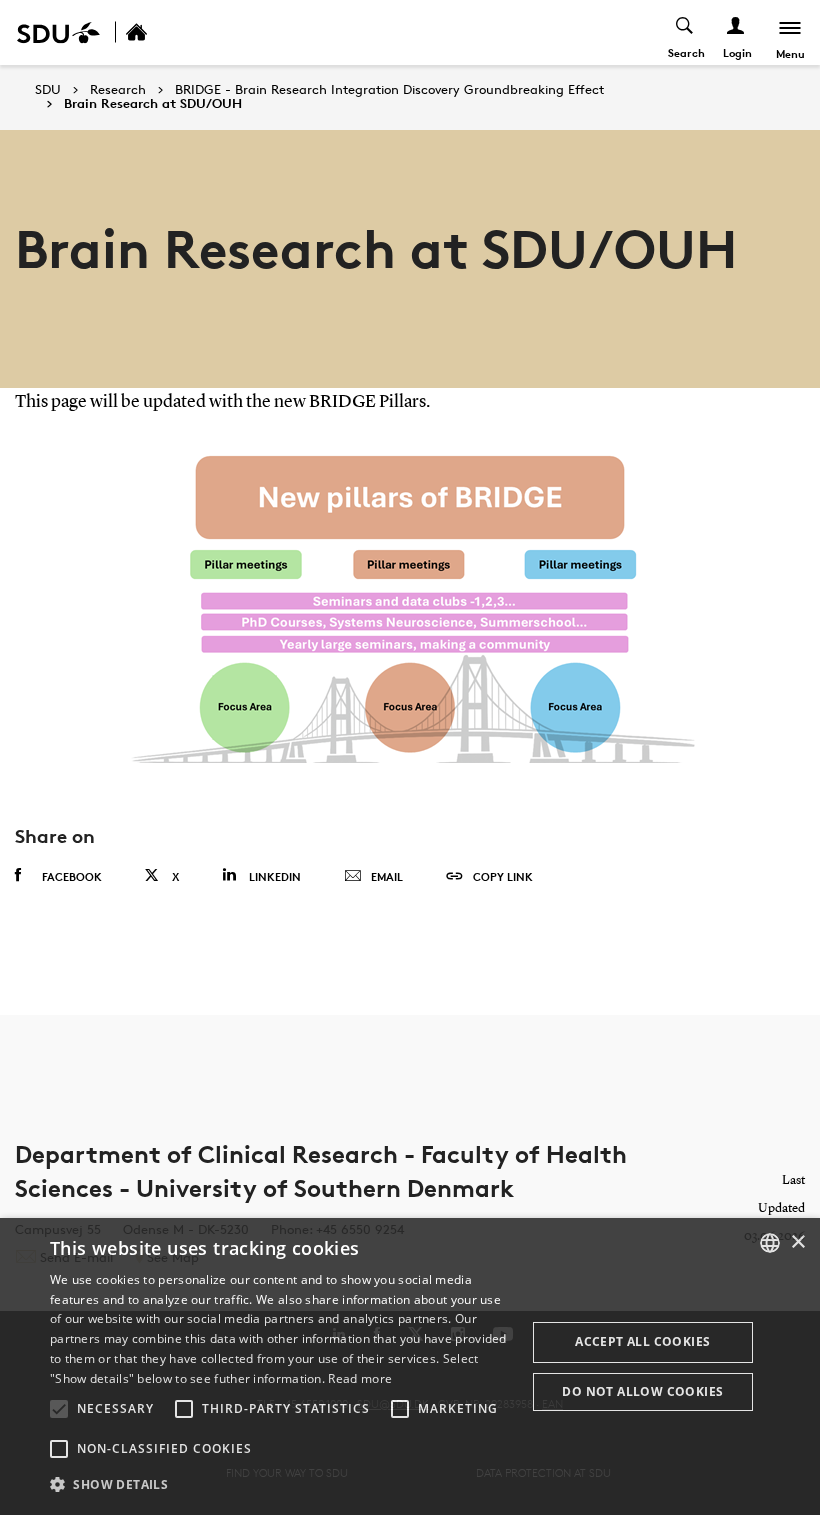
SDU (48, 89)
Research (118, 90)
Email (387, 876)
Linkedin (275, 876)
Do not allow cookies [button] (642, 1391)
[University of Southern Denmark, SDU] (58, 32)
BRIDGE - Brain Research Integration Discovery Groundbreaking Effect (389, 90)
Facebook (72, 876)
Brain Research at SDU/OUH (153, 104)
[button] (59, 1409)
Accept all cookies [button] (642, 1341)
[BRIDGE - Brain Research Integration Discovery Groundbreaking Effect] (158, 32)
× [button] (797, 1242)
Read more (360, 1378)
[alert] (410, 1366)
